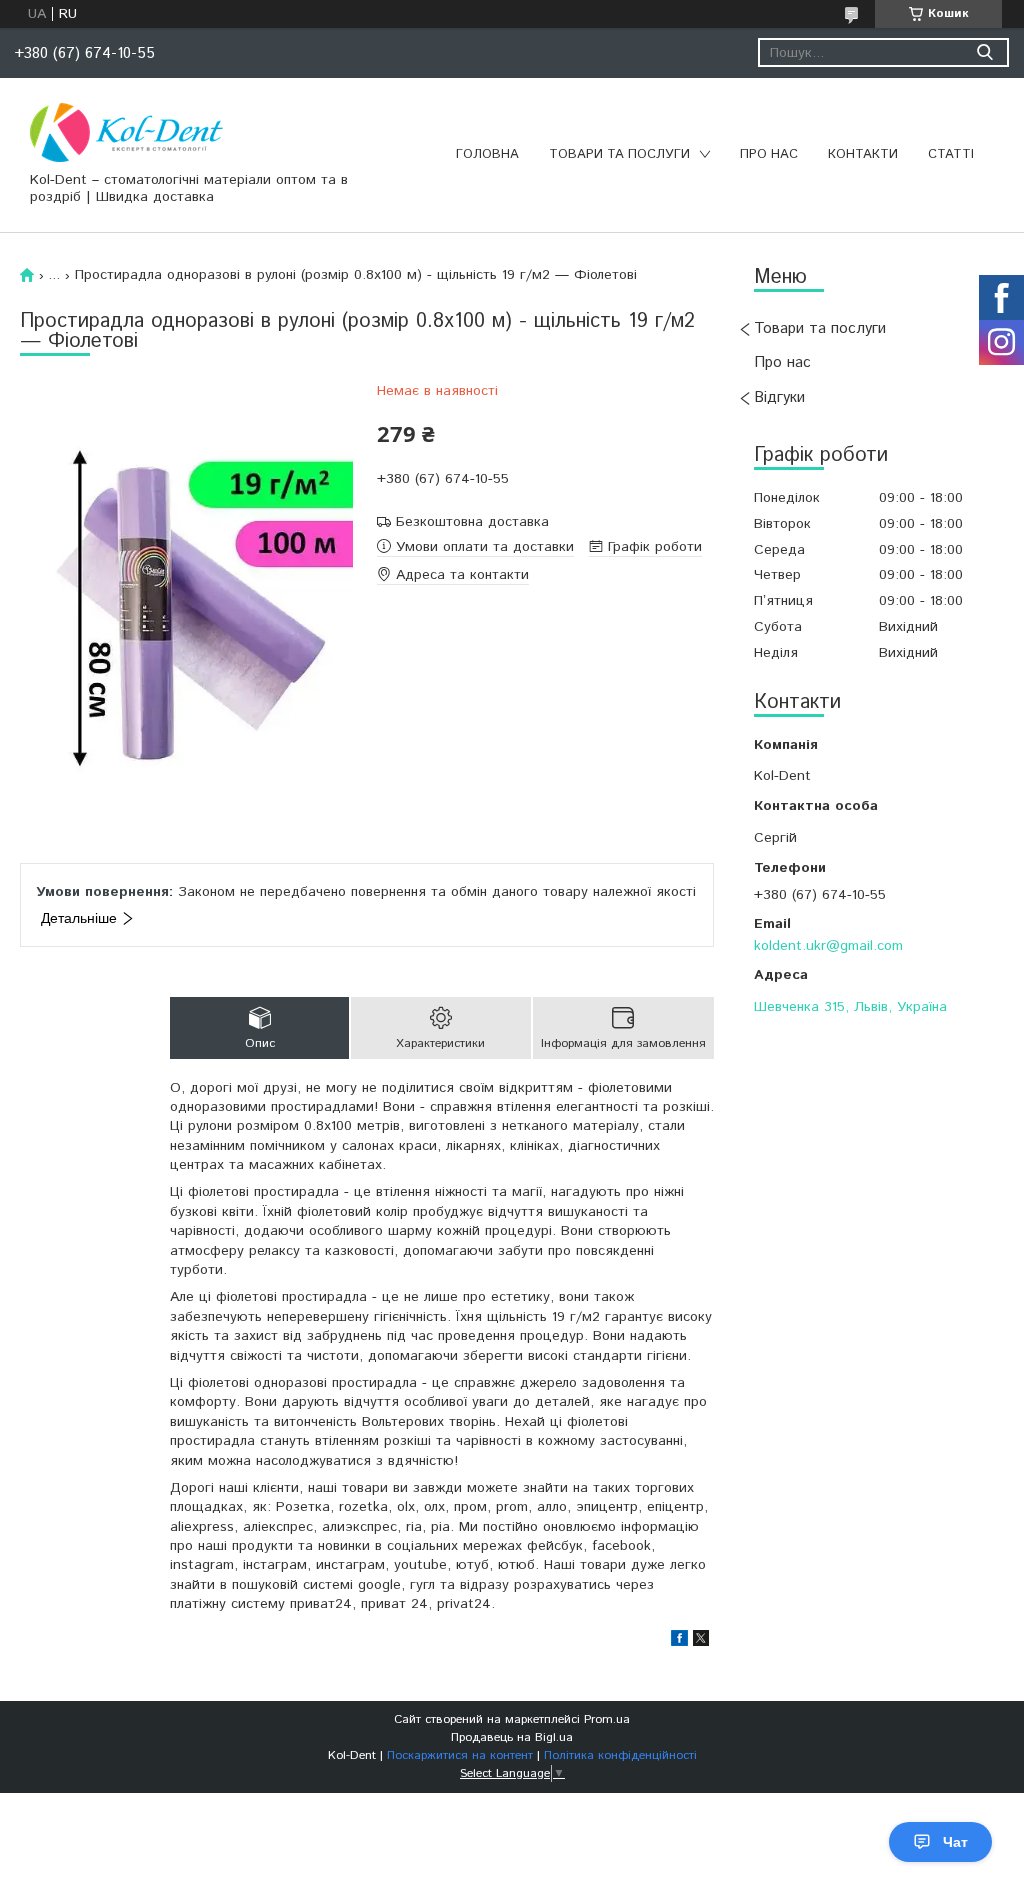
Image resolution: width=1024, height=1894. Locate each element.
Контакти (863, 154)
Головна (487, 154)
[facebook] (679, 1642)
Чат (955, 1842)
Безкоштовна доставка (472, 522)
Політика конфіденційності (620, 1755)
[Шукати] (984, 52)
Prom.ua (607, 1719)
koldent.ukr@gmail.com (828, 945)
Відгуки (779, 397)
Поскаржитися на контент (460, 1755)
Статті (951, 154)
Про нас (769, 154)
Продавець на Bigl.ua (512, 1737)
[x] (701, 1642)
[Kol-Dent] (126, 132)
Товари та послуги (619, 154)
